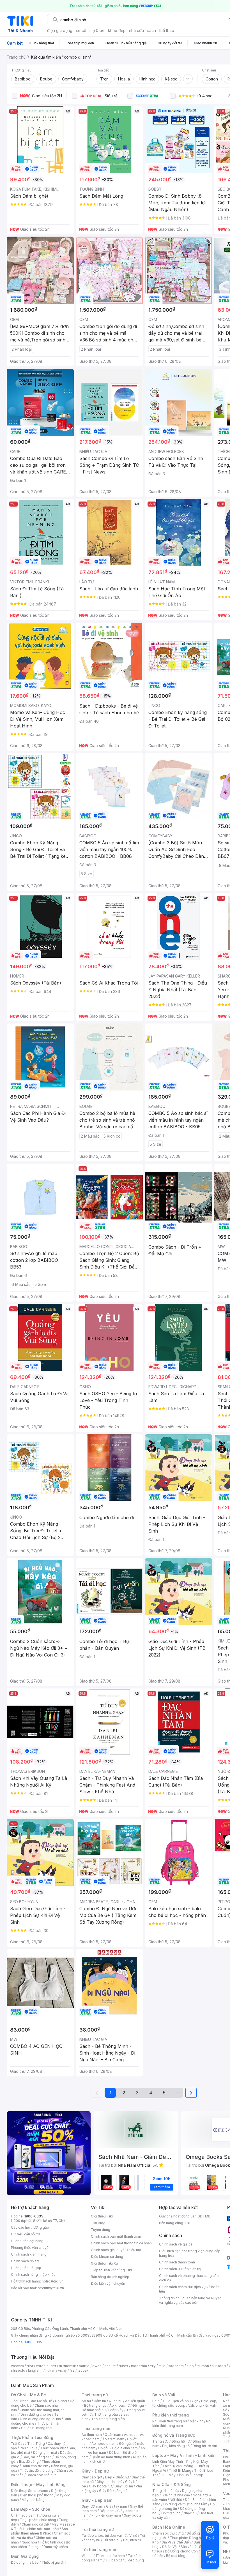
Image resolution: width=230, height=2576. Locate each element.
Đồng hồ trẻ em (205, 2446)
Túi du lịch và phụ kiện (180, 2401)
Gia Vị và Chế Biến (176, 2542)
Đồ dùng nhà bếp (25, 2562)
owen (97, 2366)
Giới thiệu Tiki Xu (104, 2263)
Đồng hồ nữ (180, 2441)
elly (153, 2366)
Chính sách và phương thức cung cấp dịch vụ (189, 2278)
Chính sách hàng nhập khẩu (33, 2274)
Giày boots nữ (100, 2486)
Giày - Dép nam (97, 2500)
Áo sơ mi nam (113, 2439)
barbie (84, 2366)
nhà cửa (136, 30)
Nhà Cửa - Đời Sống (172, 2484)
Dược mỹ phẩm (56, 2547)
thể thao (167, 30)
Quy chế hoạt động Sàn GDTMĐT (186, 2216)
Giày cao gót (92, 2477)
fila (72, 2370)
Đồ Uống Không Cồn (181, 2551)
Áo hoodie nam (104, 2444)
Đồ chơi (61, 2401)
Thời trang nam (96, 2428)
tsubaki (83, 2370)
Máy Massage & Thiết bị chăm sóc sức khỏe (43, 2527)
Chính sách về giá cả (176, 2244)
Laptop (197, 2475)
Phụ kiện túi (132, 2540)
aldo (190, 2366)
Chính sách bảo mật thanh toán (116, 2236)
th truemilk (67, 2366)
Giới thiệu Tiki (102, 2216)
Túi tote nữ (112, 2540)
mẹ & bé (97, 30)
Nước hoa (29, 2542)
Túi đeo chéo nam (110, 2556)
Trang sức (160, 2441)
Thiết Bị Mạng (180, 2470)
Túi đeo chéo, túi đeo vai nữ (104, 2535)
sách (152, 30)
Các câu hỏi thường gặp (30, 2227)
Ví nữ (133, 2535)
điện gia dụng (60, 30)
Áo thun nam (92, 2435)
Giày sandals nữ (109, 2482)
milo (162, 2366)
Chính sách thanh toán (177, 2262)
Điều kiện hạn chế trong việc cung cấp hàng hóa (190, 2253)
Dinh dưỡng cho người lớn (40, 2419)
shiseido (18, 2370)
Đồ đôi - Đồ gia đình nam (118, 2448)
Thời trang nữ (95, 2395)
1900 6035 (33, 2342)
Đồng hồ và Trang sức (174, 2435)
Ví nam (87, 2556)
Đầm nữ (100, 2401)
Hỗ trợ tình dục (51, 2542)
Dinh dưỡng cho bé (36, 2414)
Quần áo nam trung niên (111, 2457)
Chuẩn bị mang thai (37, 2428)
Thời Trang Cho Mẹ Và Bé (32, 2401)
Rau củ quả (29, 2448)
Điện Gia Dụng (25, 2556)
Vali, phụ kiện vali (202, 2405)
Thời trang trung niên (108, 2419)
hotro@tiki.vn (53, 2281)
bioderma (139, 2366)
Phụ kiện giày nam (106, 2515)
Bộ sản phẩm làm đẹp (41, 2544)
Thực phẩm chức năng (38, 2520)
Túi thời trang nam (99, 2550)
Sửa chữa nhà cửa (176, 2495)
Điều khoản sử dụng (107, 2257)
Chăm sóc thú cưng (168, 2533)
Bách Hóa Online (169, 2527)
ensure (110, 2366)
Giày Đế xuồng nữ (113, 2491)
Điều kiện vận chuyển (108, 2283)
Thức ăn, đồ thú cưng (37, 2470)
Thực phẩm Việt (53, 2448)
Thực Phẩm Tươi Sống (32, 2437)
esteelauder (46, 2366)
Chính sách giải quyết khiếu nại (116, 2250)
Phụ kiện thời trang (171, 2415)
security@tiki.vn (51, 2288)
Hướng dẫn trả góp (26, 2268)
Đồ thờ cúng (171, 2513)
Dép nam (107, 2511)
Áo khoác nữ (119, 2405)
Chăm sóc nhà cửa (41, 2475)
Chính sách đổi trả (25, 2261)
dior (30, 2366)
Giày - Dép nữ (95, 2471)
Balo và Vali (164, 2395)
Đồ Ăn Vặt (170, 2547)
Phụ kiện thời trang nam (182, 2423)
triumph (203, 2366)
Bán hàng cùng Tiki (175, 2223)
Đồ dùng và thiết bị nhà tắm (185, 2504)
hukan (50, 2370)
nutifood (219, 2366)
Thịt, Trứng (36, 2444)
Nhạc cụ (190, 2513)
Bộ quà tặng (176, 2556)
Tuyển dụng (101, 2230)
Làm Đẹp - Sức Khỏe (31, 2509)
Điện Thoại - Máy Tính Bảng (38, 2484)
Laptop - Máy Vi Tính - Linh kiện (184, 2455)
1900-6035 (34, 2216)
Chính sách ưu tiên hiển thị (180, 2269)
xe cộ (81, 30)
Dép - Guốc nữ (117, 2477)
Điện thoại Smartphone (30, 2491)
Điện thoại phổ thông (37, 2495)
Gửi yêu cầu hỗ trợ (25, 2234)
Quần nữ (116, 2401)
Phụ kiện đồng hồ (176, 2446)
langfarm (35, 2370)
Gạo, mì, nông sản (37, 2457)
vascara (17, 2366)
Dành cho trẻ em (35, 2466)
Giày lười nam (92, 2506)
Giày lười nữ (124, 2486)
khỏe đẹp (117, 30)
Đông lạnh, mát (45, 2453)
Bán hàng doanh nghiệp (110, 2277)
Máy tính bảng (33, 2500)
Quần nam (113, 2435)
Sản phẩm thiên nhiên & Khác (39, 2531)
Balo (156, 2401)
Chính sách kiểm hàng (29, 2254)
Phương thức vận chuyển (31, 2248)
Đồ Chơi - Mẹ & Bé (28, 2395)
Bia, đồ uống (29, 2461)
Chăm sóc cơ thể (35, 2524)
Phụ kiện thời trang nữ (170, 2421)
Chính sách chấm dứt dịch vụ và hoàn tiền (189, 2289)
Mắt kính (196, 2421)
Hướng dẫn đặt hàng (27, 2241)
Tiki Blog (98, 2223)
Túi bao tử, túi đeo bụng (125, 2560)
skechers (176, 2366)
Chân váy (116, 2410)
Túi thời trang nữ (98, 2529)
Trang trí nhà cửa (166, 2491)
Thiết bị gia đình (54, 2562)
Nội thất (176, 2500)
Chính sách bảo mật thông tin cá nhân (121, 2243)
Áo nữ (86, 2401)
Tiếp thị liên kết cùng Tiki (111, 2270)
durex (123, 2366)
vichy (62, 2370)
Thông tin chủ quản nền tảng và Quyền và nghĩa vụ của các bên (190, 2300)
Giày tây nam (117, 2506)
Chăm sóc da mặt (25, 2515)
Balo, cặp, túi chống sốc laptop (185, 2403)
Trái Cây (18, 2444)
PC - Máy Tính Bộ (175, 2475)
